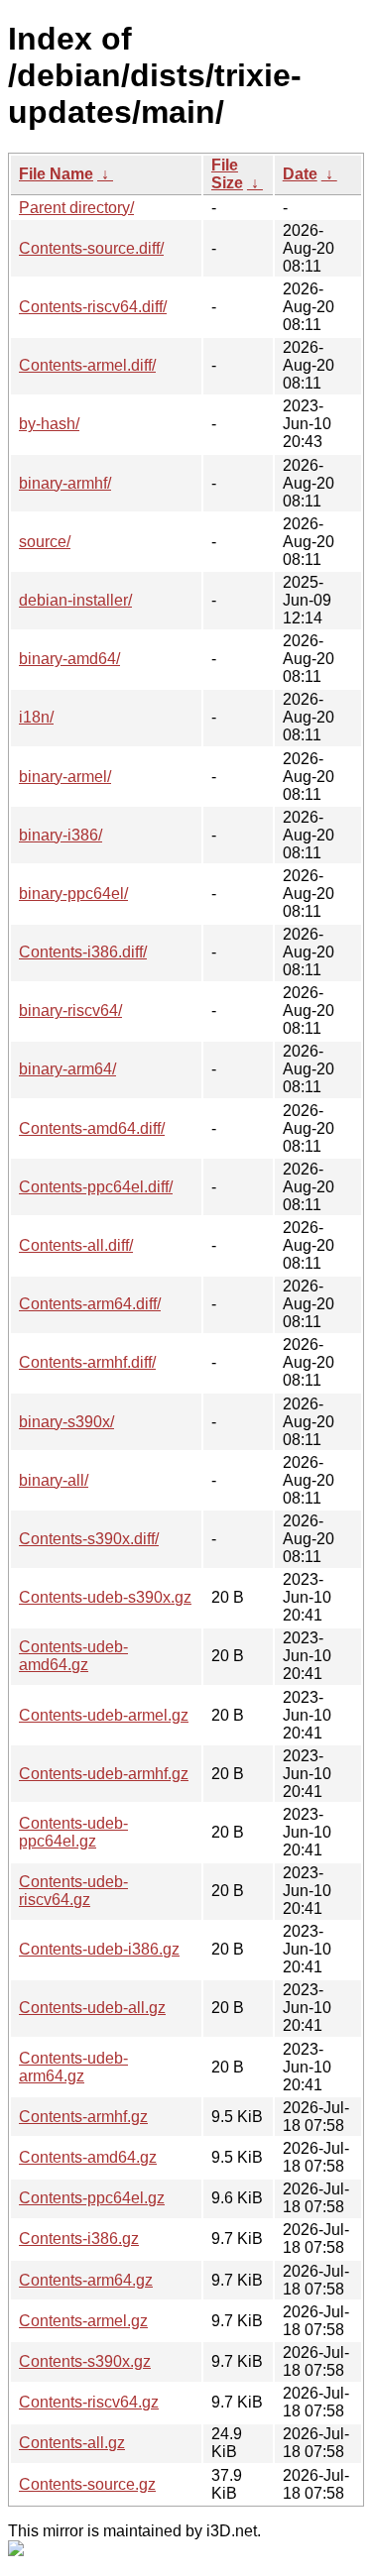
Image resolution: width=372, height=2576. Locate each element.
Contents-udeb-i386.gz (99, 1949)
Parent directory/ (76, 208)
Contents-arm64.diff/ (90, 1304)
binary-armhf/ (65, 483)
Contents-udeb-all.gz (92, 2008)
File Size (227, 174)
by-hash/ (49, 424)
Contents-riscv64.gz (89, 2402)
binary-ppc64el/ (73, 894)
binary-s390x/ (66, 1422)
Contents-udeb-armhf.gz (104, 1774)
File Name (56, 174)
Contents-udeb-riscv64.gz (73, 1891)
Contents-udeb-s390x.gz (105, 1597)
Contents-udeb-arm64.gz (73, 2067)
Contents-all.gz (72, 2443)
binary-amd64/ (69, 659)
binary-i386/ (61, 835)
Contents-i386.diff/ (83, 952)
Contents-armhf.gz (83, 2117)
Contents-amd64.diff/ (92, 1128)
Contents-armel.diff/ (87, 365)
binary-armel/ (65, 777)
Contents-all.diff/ (76, 1245)
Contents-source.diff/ (91, 248)
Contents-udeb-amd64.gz (73, 1656)
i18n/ (36, 717)
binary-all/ (54, 1480)
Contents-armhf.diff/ (87, 1362)
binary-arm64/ (67, 1069)
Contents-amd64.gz (88, 2157)
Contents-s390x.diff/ (89, 1539)
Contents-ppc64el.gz (92, 2198)
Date (300, 174)
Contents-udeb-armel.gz (104, 1715)
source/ (45, 542)
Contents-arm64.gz (86, 2280)
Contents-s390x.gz (85, 2361)
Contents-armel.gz (83, 2321)
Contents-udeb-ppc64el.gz (73, 1832)
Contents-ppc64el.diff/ (96, 1187)
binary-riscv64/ (70, 1010)
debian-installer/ (75, 600)
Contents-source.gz (87, 2484)
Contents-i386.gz (79, 2239)
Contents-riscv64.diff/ (93, 307)
